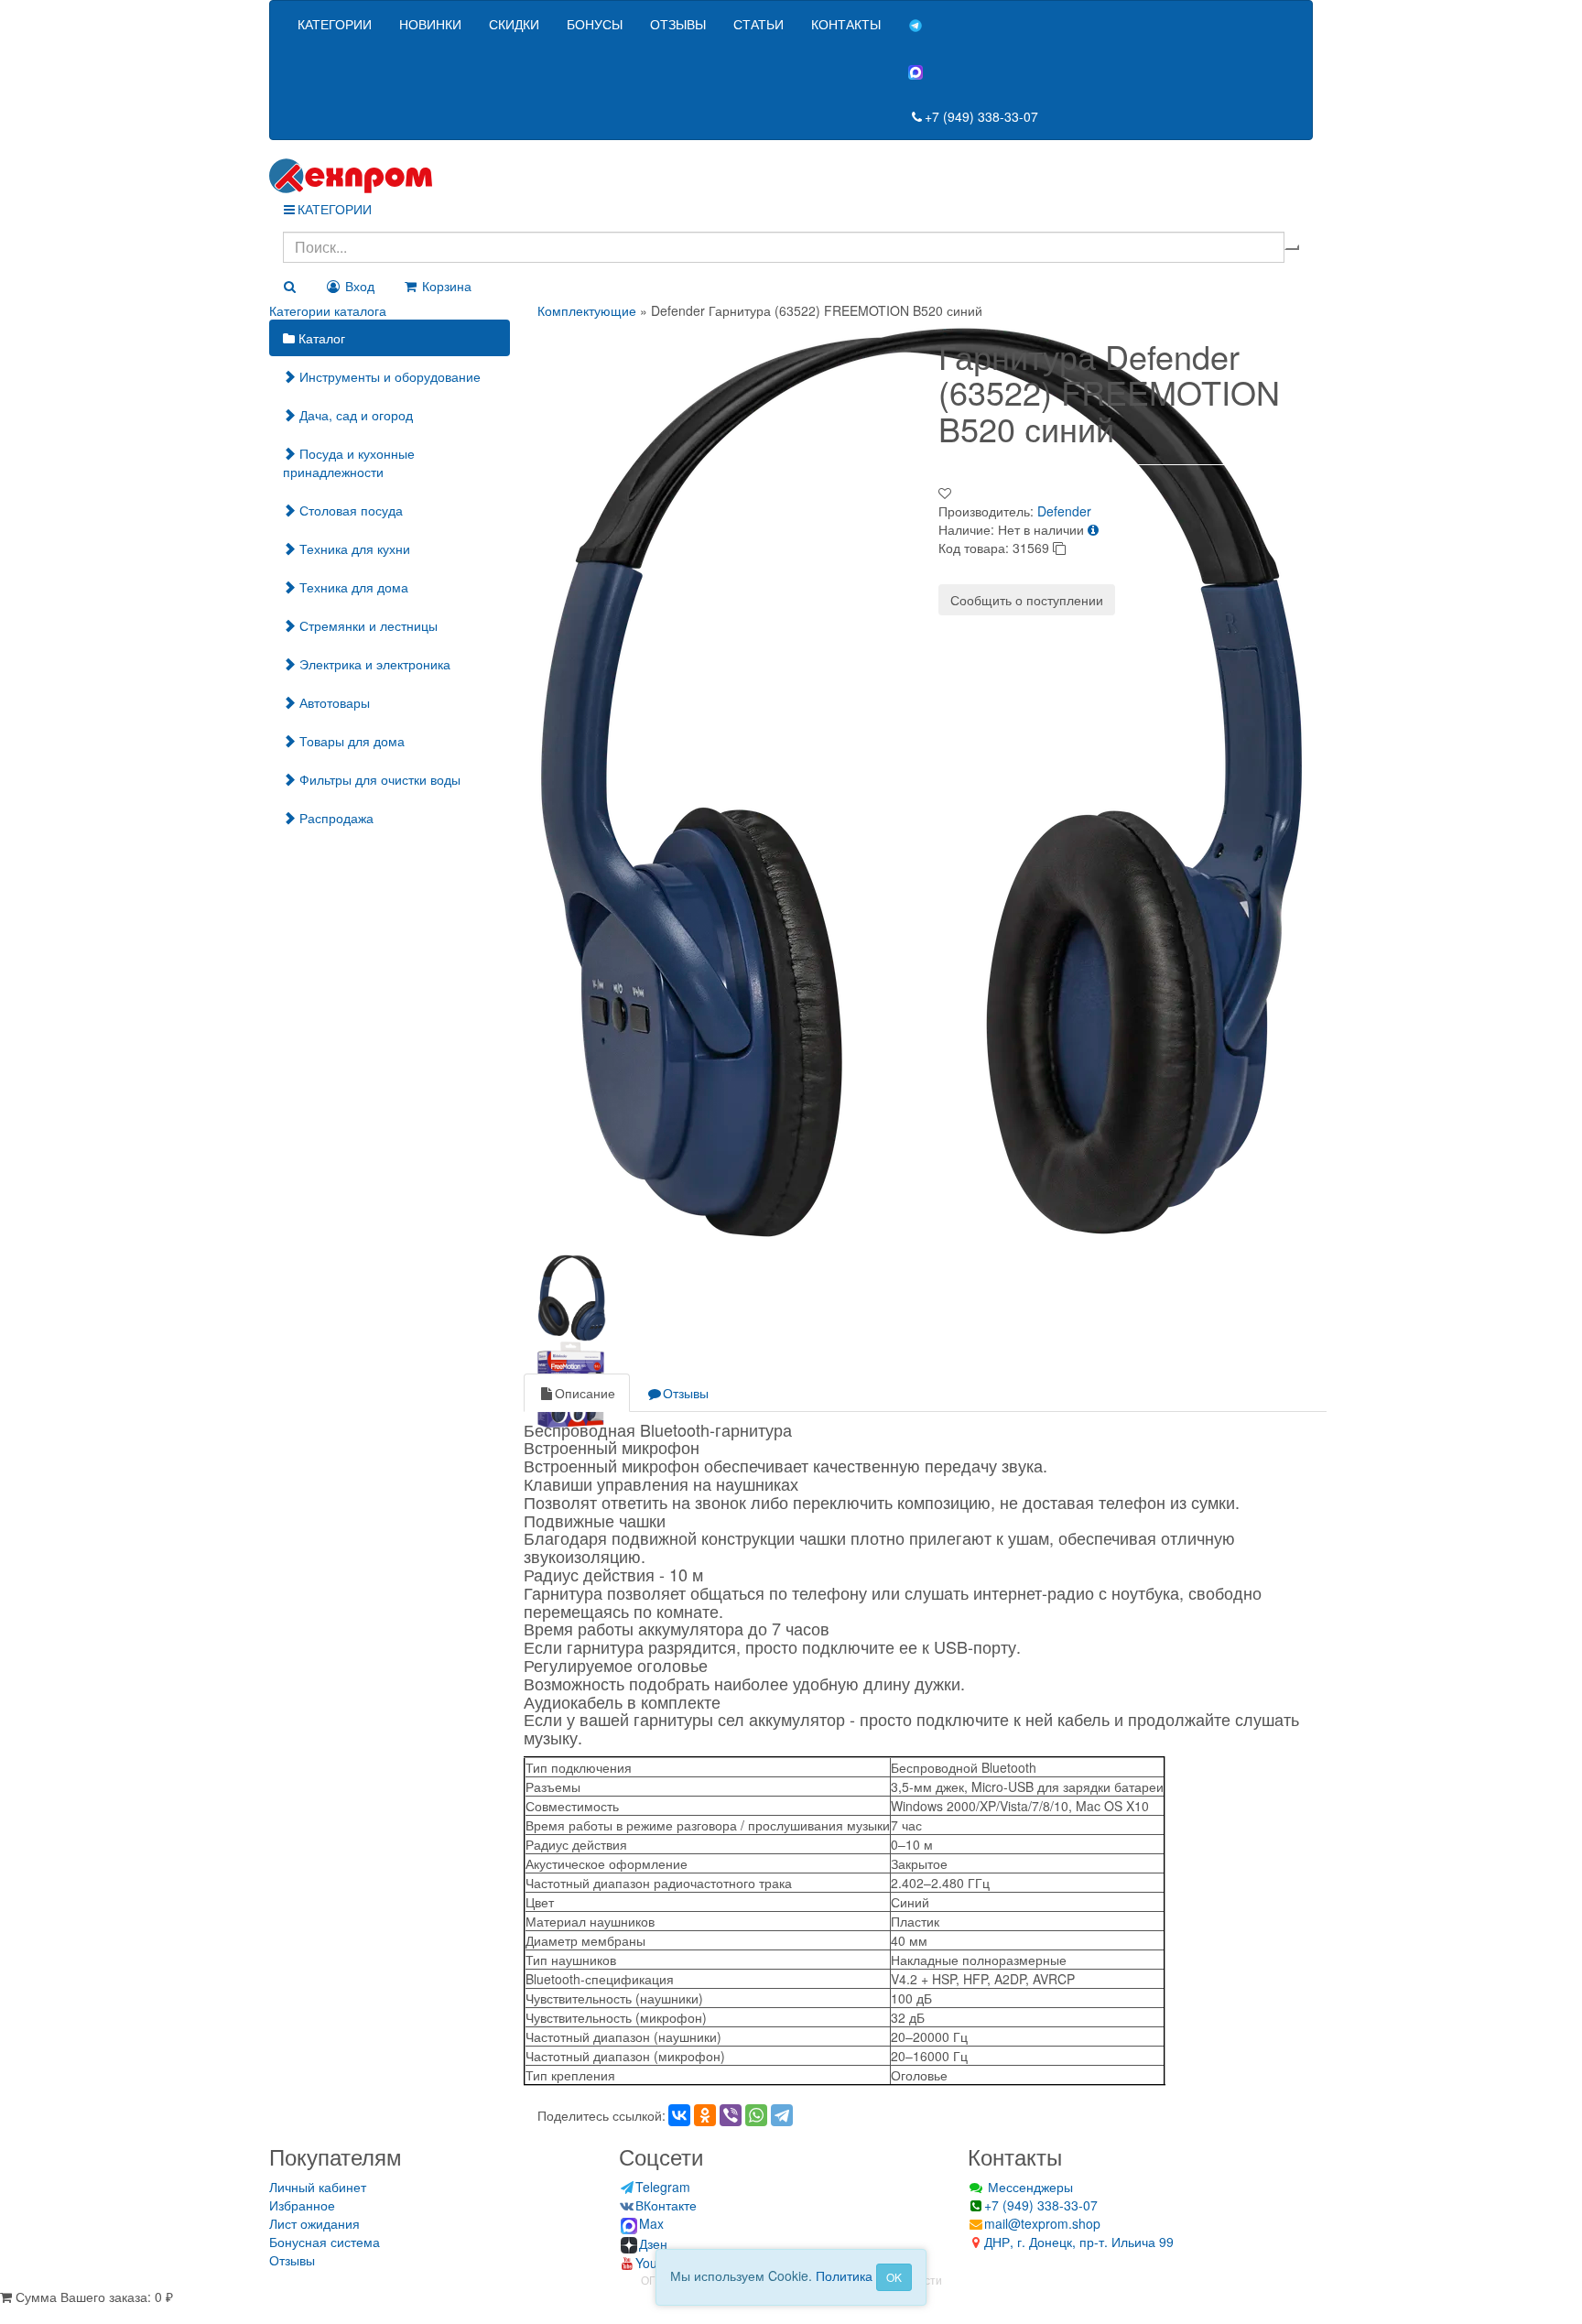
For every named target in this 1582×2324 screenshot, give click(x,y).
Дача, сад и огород (354, 415)
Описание (585, 1393)
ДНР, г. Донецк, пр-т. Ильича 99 (1079, 2242)
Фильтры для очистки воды (378, 779)
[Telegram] (782, 2115)
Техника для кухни (353, 548)
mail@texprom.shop (1042, 2223)
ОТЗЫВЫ (678, 24)
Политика (844, 2275)
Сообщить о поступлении (1027, 600)
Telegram (663, 2187)
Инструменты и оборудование (388, 376)
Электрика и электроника (373, 664)
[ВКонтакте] (679, 2115)
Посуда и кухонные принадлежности (349, 462)
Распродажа (335, 818)
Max (651, 2223)
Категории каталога (328, 310)
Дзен (653, 2243)
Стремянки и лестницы (367, 625)
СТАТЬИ (758, 24)
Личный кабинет (318, 2187)
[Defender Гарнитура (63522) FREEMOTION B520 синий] (923, 781)
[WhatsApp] (756, 2115)
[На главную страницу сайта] (791, 176)
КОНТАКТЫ (846, 24)
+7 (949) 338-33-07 (981, 116)
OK (894, 2277)
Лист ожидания (314, 2223)
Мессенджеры (1029, 2187)
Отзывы (686, 1393)
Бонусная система (325, 2242)
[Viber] (731, 2115)
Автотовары (333, 702)
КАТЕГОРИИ (335, 24)
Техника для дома (352, 587)
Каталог (320, 338)
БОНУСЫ (595, 24)
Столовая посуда (349, 510)
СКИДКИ (514, 24)
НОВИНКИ (430, 24)
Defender (1064, 511)
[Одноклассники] (705, 2115)
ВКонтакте (666, 2205)
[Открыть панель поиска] (289, 286)
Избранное (302, 2205)
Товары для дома (350, 741)
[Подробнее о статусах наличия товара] (1093, 529)
